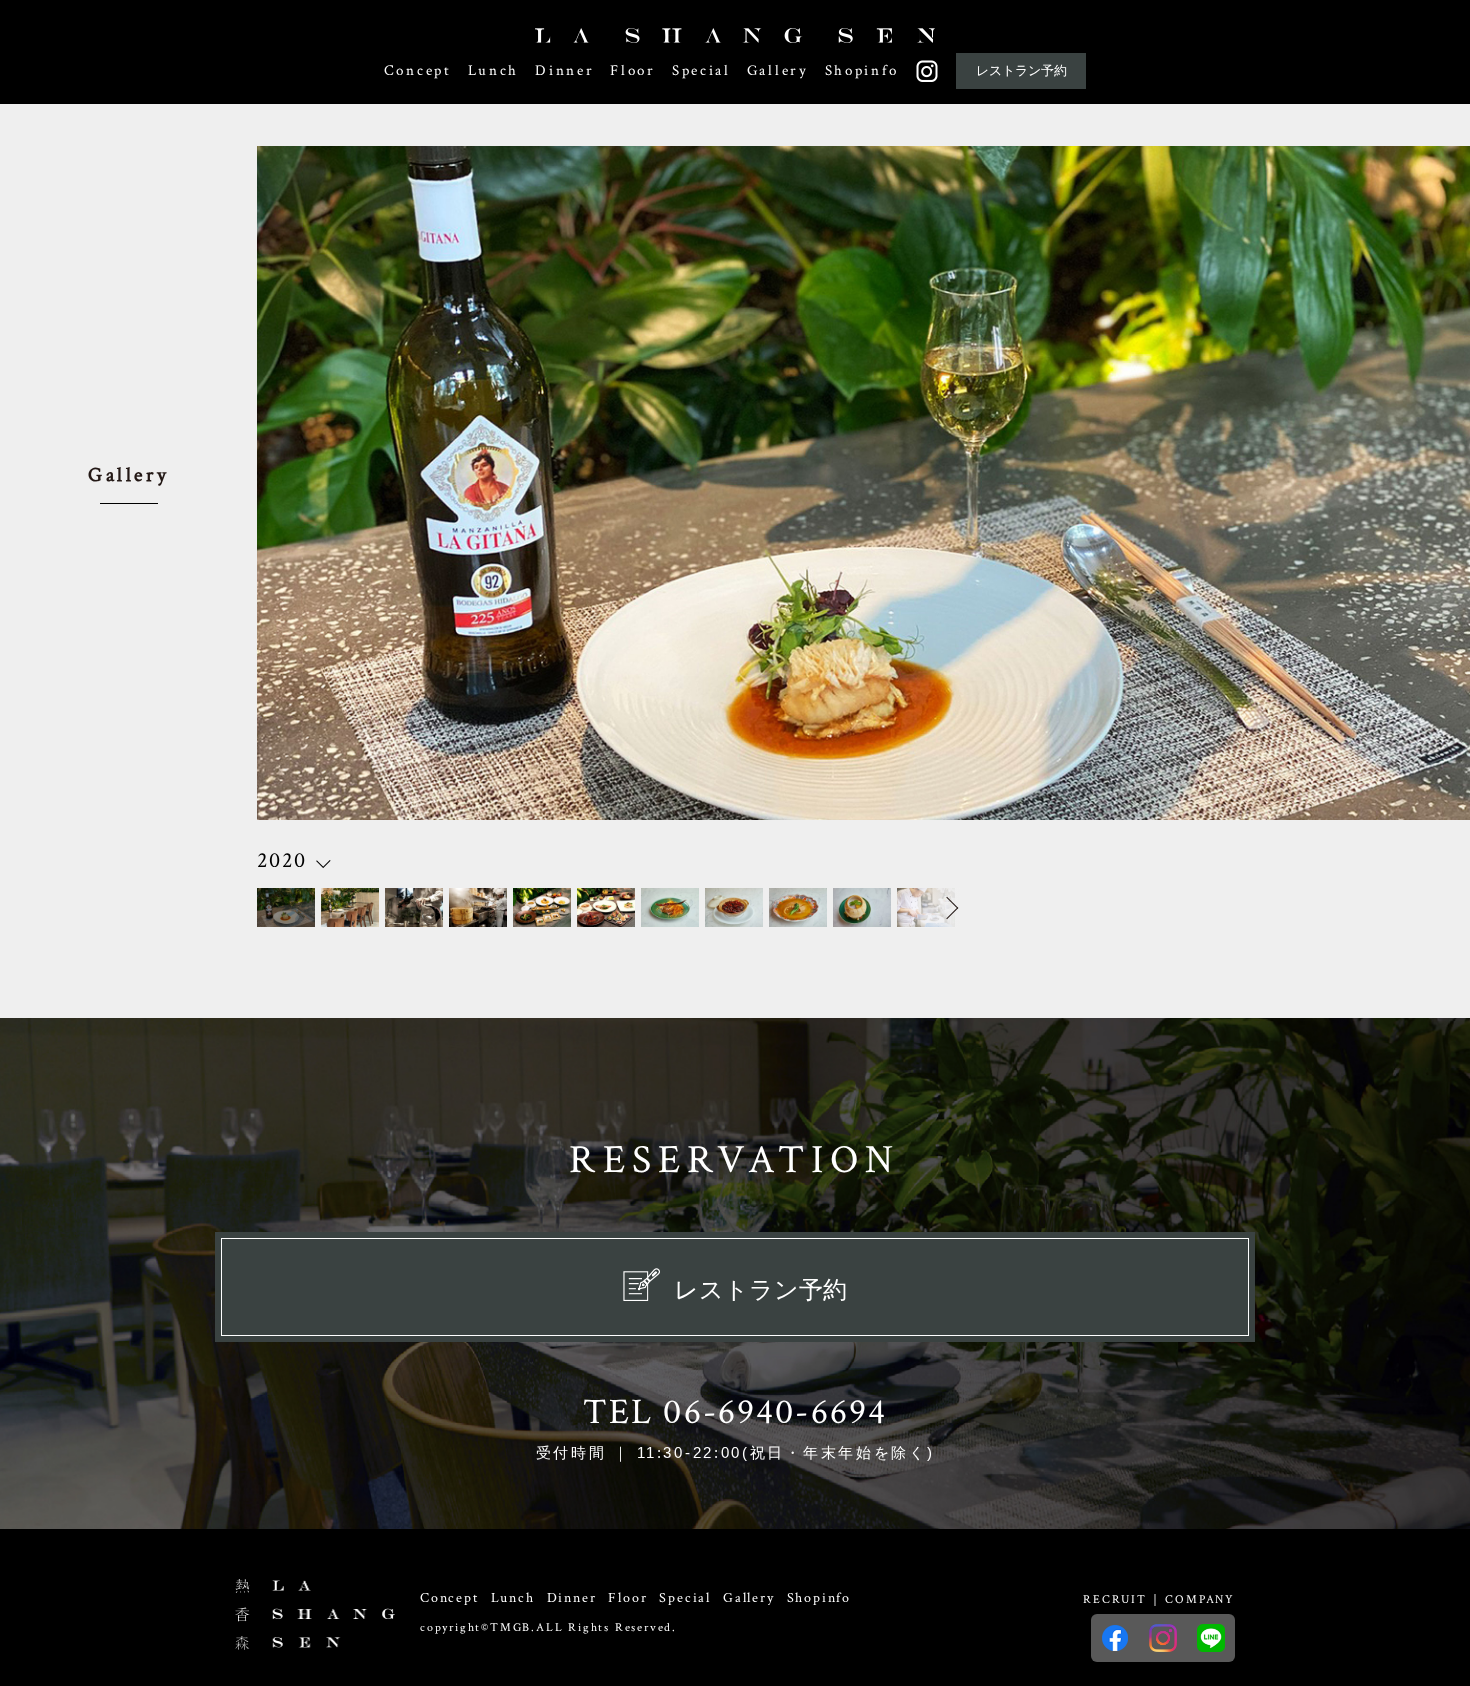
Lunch (494, 70)
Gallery (778, 70)
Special (701, 70)
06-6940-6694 (775, 1412)
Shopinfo (862, 70)
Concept (418, 70)
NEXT (929, 907)
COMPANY (1200, 1599)
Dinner (564, 70)
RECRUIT (1115, 1599)
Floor (633, 70)
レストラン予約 (1021, 70)
